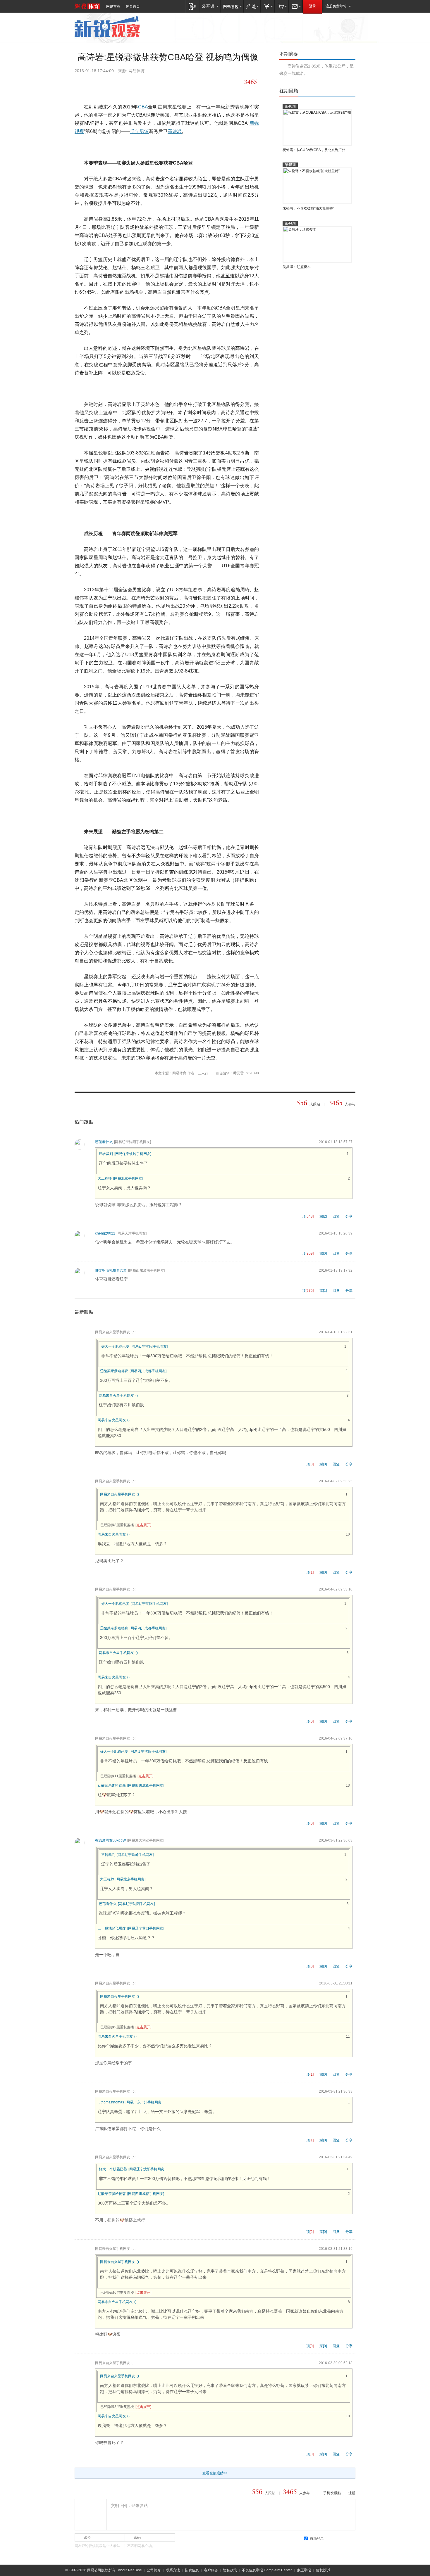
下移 (347, 91)
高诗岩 (175, 131)
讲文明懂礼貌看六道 (111, 1270)
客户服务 (211, 2570)
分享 (349, 1216)
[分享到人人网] (143, 82)
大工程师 (105, 1178)
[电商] (282, 6)
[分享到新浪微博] (131, 82)
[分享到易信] (80, 82)
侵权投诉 (323, 2570)
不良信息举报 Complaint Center (267, 2570)
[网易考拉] (232, 6)
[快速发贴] (238, 82)
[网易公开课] (210, 6)
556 (302, 1103)
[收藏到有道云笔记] (156, 82)
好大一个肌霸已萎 (115, 1346)
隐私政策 (230, 2570)
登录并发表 (341, 2538)
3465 (251, 82)
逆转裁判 (106, 1154)
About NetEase (130, 2570)
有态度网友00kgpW (110, 1840)
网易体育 (87, 6)
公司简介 (154, 2570)
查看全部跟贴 (215, 2473)
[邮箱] (296, 6)
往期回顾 (289, 91)
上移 (353, 91)
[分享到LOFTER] (93, 82)
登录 (312, 6)
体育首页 (133, 6)
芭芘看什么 (104, 1142)
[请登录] (90, 2514)
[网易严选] (252, 6)
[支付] (268, 6)
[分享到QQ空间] (118, 82)
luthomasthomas (111, 2102)
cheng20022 (105, 1233)
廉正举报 (304, 2570)
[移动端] (192, 6)
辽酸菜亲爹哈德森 (114, 1371)
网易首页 (113, 6)
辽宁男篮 (140, 131)
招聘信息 (192, 2570)
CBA (143, 107)
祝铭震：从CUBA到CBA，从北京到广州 (314, 150)
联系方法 (173, 2570)
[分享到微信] (106, 82)
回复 (336, 1216)
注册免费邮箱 (336, 6)
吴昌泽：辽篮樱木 (297, 267)
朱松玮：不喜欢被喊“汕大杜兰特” (308, 208)
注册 (352, 2493)
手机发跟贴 (332, 2493)
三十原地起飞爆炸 (112, 1928)
